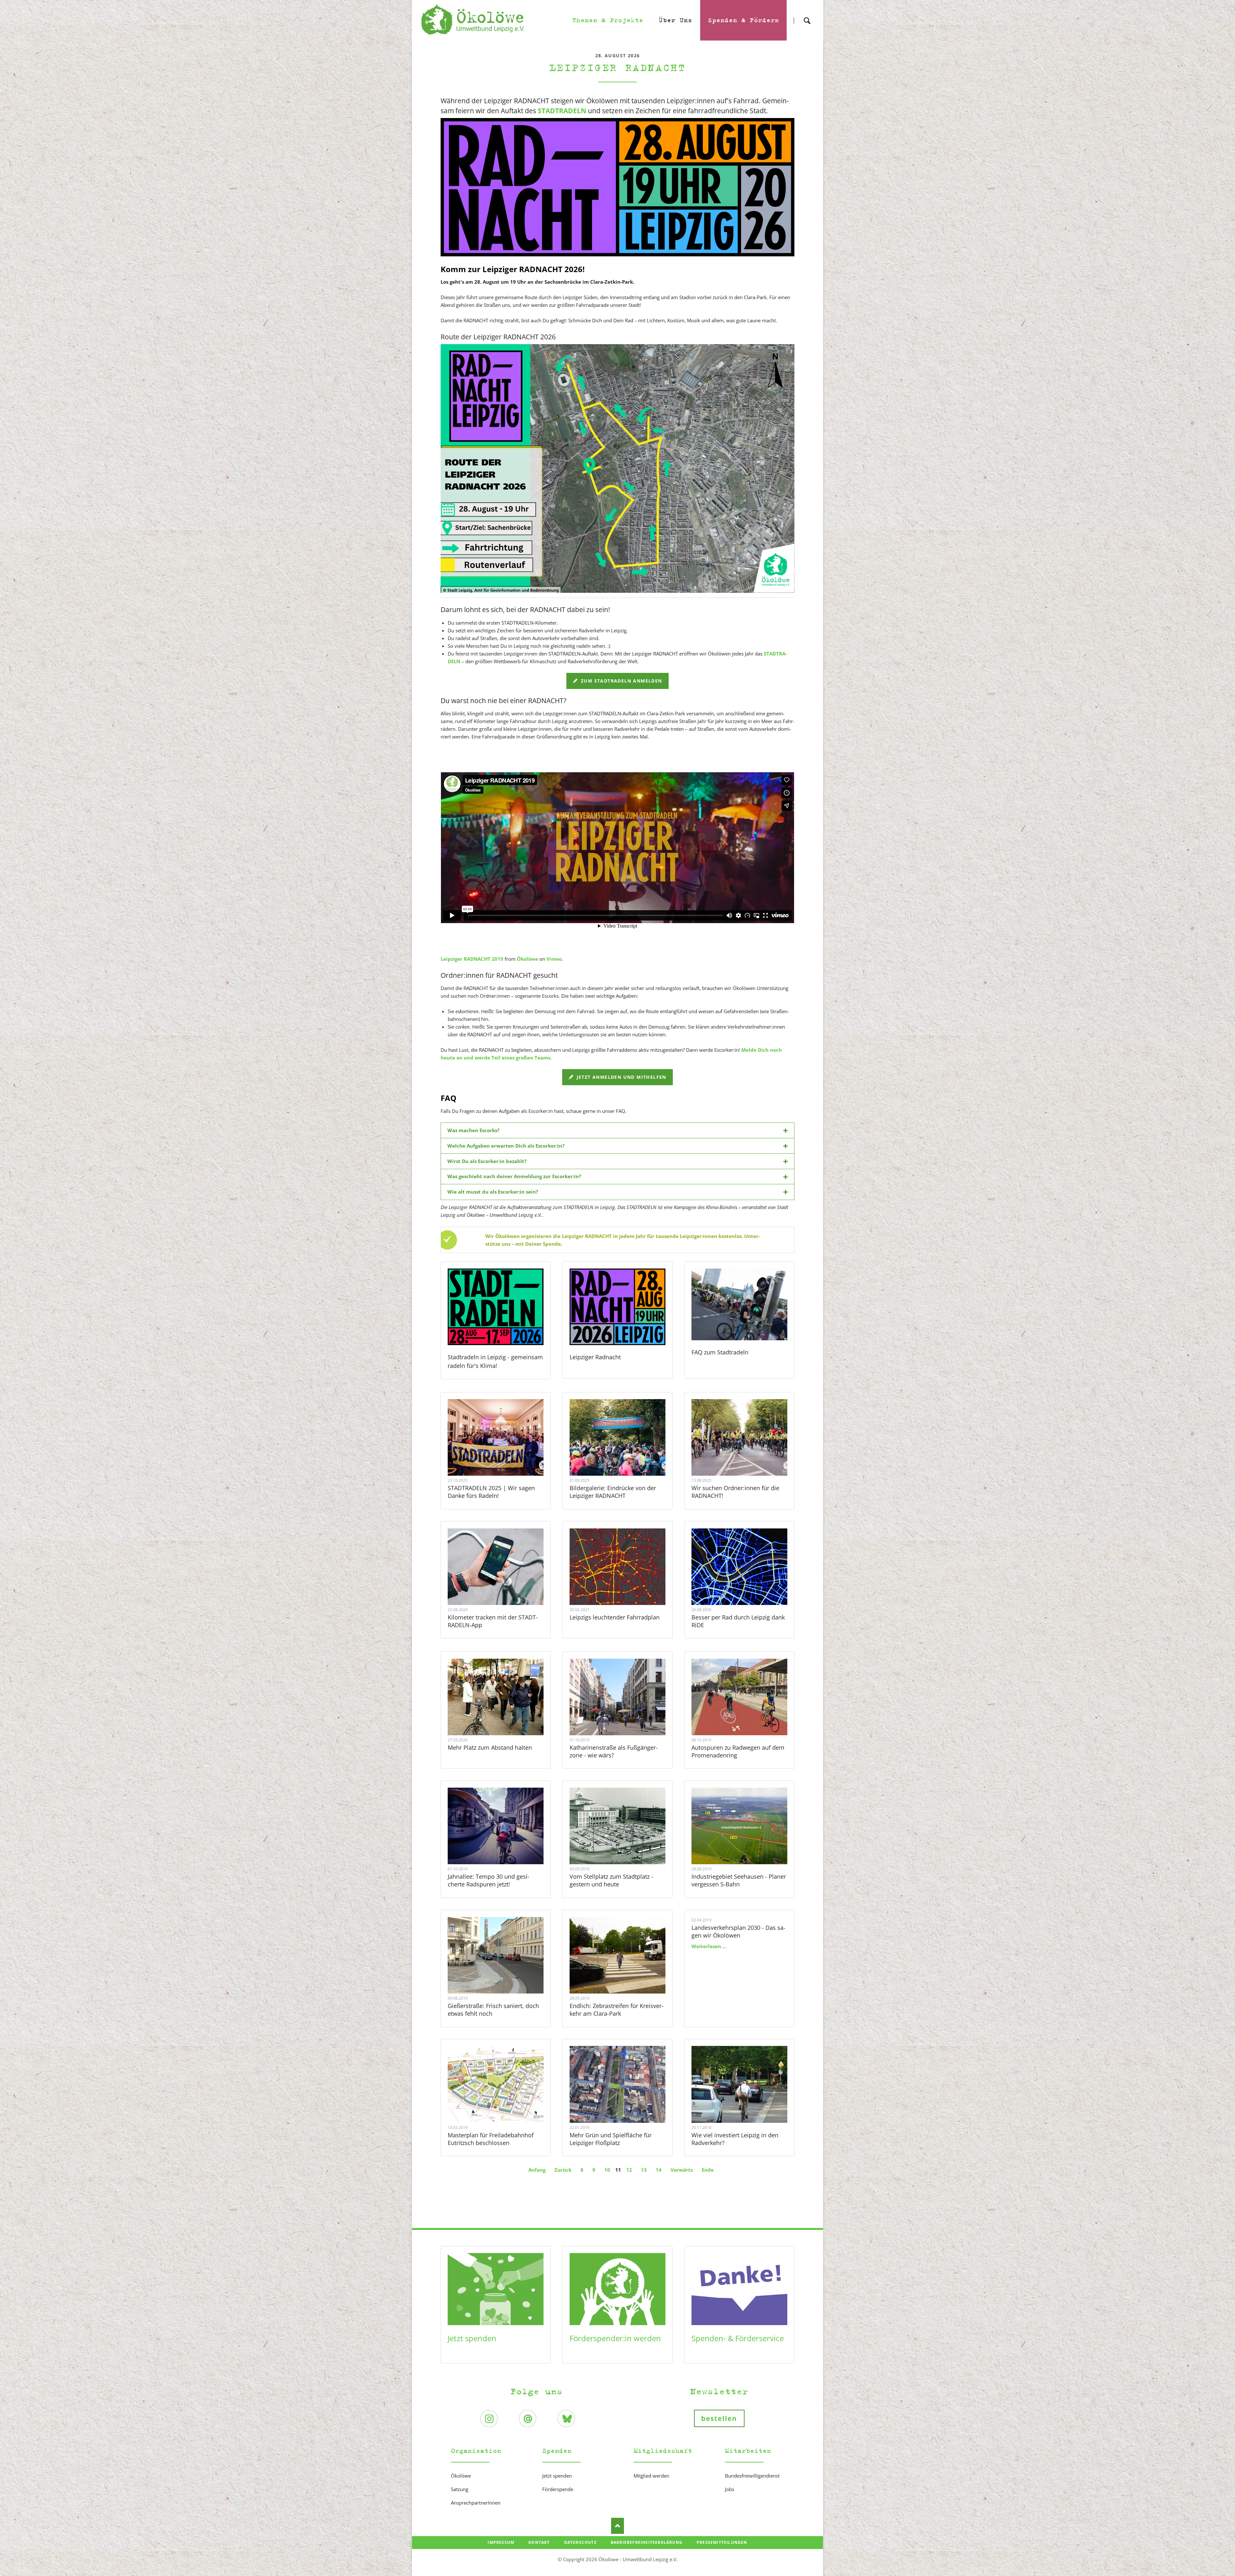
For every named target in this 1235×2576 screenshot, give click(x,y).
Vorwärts (682, 2170)
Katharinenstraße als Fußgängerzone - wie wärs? (614, 1751)
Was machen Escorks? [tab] (473, 1130)
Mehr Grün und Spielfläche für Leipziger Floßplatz (611, 2139)
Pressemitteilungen (722, 2542)
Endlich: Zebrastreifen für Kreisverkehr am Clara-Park (617, 2010)
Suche (807, 15)
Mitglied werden (651, 2476)
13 (644, 2170)
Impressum (501, 2542)
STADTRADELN (562, 111)
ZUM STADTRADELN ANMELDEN (621, 681)
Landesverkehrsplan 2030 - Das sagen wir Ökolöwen (738, 1931)
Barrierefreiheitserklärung (647, 2542)
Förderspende (558, 2489)
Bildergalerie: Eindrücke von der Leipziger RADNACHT (613, 1492)
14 (659, 2170)
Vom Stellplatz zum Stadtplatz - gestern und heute (611, 1880)
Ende (708, 2170)
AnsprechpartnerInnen (476, 2503)
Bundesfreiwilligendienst (752, 2476)
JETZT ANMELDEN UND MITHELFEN (621, 1077)
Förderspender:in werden (615, 2338)
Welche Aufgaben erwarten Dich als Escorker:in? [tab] (506, 1146)
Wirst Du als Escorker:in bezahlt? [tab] (487, 1161)
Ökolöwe (527, 959)
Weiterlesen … (504, 1455)
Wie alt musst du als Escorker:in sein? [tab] (493, 1192)
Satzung (460, 2489)
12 (629, 2170)
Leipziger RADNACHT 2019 (472, 959)
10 (607, 2170)
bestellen (719, 2418)
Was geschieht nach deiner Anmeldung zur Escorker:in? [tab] (514, 1176)
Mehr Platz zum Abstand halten (490, 1747)
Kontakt (539, 2542)
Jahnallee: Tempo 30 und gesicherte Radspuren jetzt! (489, 1880)
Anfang (537, 2170)
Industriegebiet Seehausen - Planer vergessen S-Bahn (739, 1880)
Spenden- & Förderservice (738, 2338)
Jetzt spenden (472, 2338)
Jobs (730, 2489)
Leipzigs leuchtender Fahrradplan (615, 1617)
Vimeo (554, 959)
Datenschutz (580, 2542)
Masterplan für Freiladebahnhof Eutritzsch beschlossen (491, 2139)
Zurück (563, 2170)
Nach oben (617, 2526)
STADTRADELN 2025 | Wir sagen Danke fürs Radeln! (491, 1492)
